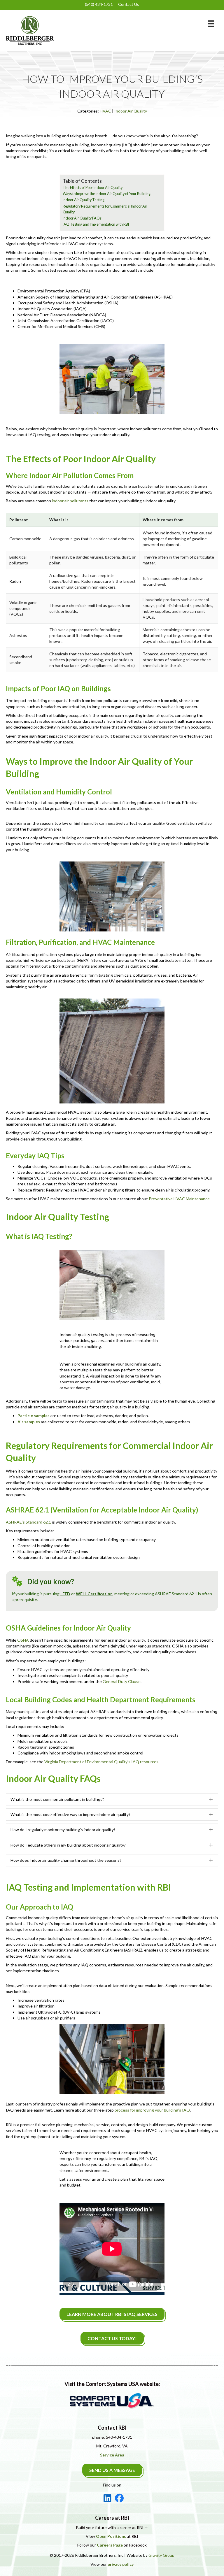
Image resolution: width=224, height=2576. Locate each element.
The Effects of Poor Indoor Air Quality (93, 188)
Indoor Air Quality (131, 111)
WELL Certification (94, 1594)
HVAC (105, 111)
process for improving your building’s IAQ (152, 2110)
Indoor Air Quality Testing (84, 200)
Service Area (112, 2455)
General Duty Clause (122, 1681)
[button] (112, 1799)
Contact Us (129, 4)
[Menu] (211, 23)
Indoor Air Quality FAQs (82, 218)
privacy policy (121, 2564)
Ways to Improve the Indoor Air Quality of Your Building (107, 194)
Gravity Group (161, 2555)
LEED (65, 1594)
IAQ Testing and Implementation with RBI (96, 224)
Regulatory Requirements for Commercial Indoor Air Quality (105, 209)
